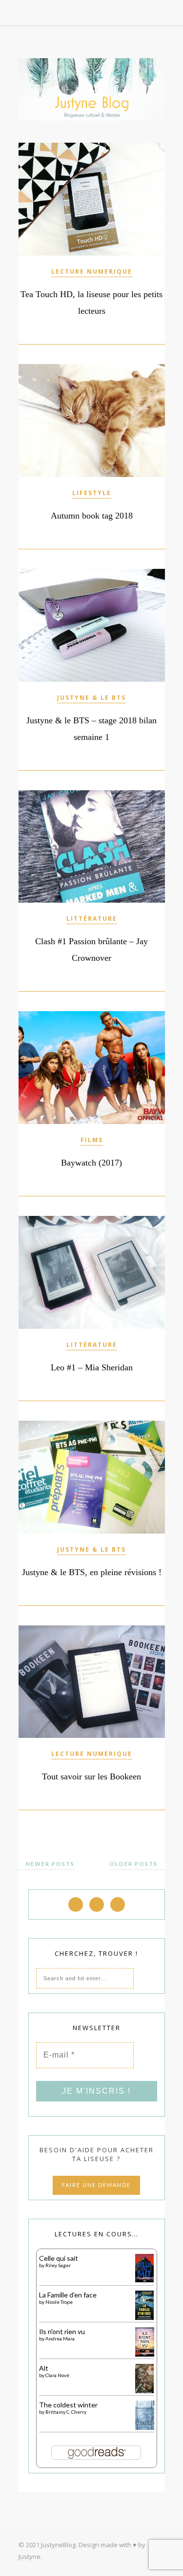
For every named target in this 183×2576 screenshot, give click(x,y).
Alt (44, 2368)
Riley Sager (58, 2265)
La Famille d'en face (68, 2295)
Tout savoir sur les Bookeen (91, 1776)
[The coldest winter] (145, 2428)
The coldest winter (68, 2405)
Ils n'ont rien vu (62, 2331)
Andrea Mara (60, 2338)
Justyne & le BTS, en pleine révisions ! (92, 1572)
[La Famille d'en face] (145, 2317)
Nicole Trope (59, 2302)
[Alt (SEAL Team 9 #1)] (145, 2392)
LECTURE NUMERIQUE (92, 271)
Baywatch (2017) (91, 1163)
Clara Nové (57, 2375)
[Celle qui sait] (145, 2280)
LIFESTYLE (92, 493)
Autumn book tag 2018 (92, 516)
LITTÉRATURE (92, 919)
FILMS (92, 1140)
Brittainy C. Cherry (66, 2412)
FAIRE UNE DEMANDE (96, 2185)
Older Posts (134, 1864)
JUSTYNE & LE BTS (91, 698)
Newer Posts (49, 1864)
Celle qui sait (59, 2258)
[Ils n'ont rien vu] (145, 2354)
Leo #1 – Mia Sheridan (92, 1367)
